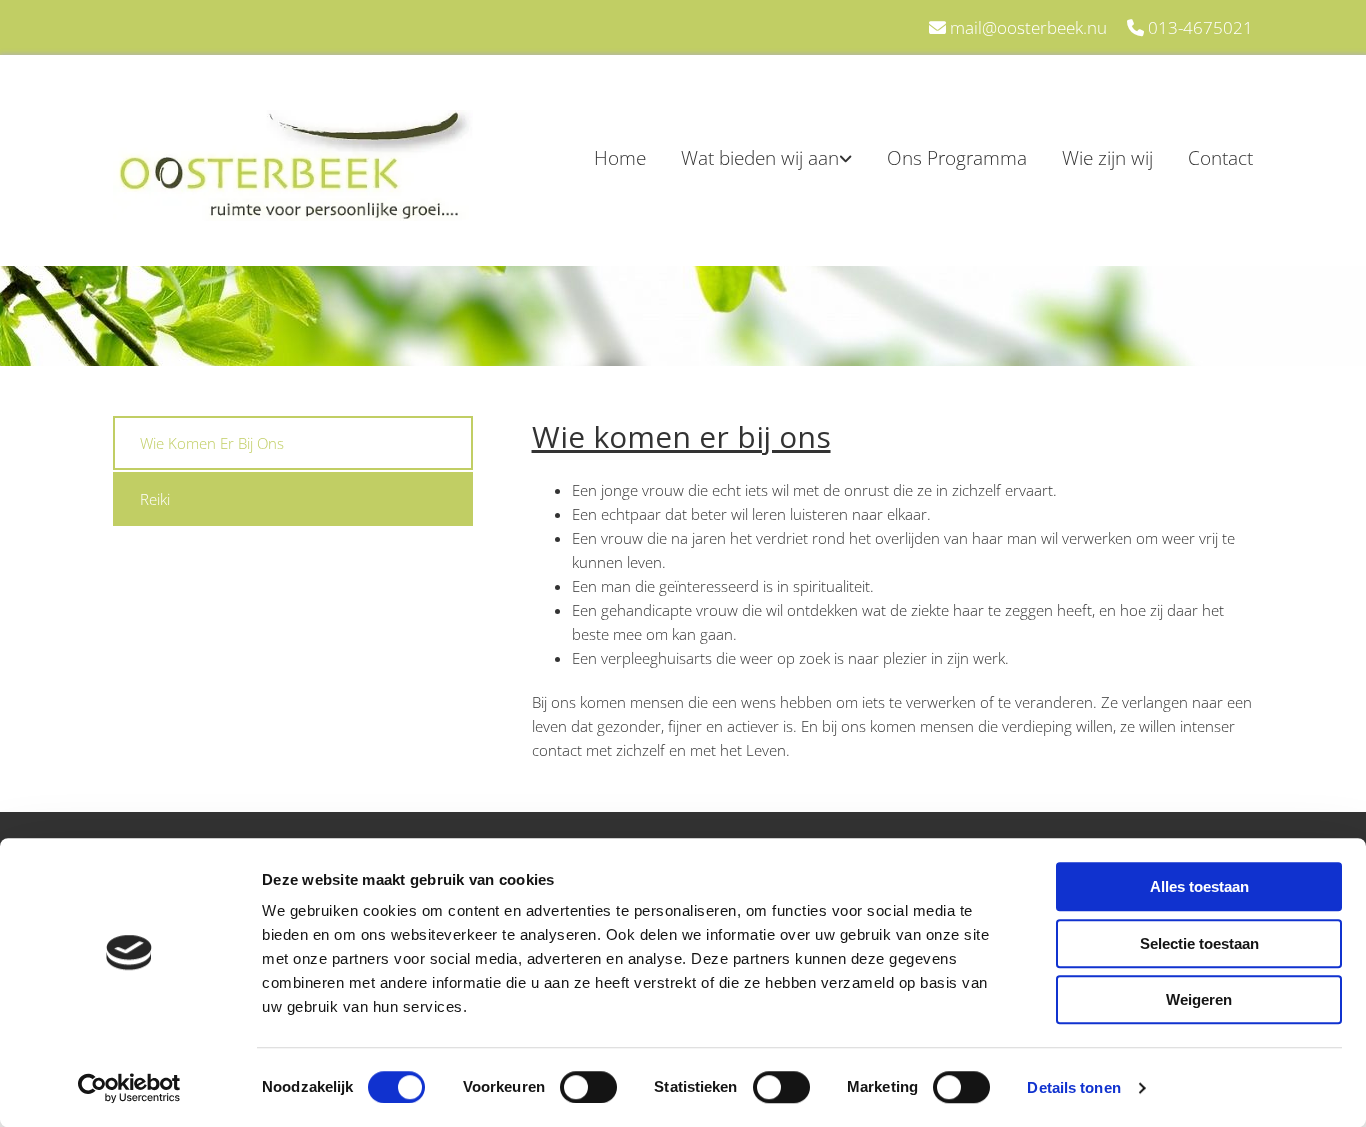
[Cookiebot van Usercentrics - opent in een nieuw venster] (129, 1088)
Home (620, 158)
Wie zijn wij (1107, 158)
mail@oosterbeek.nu (1028, 27)
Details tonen (1073, 1087)
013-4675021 (1200, 27)
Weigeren (1199, 999)
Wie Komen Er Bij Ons (212, 443)
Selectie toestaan (1199, 943)
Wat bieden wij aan (760, 158)
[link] (749, 158)
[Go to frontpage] (293, 165)
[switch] (588, 1087)
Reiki (155, 499)
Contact (1220, 158)
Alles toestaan (1199, 886)
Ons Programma (957, 158)
